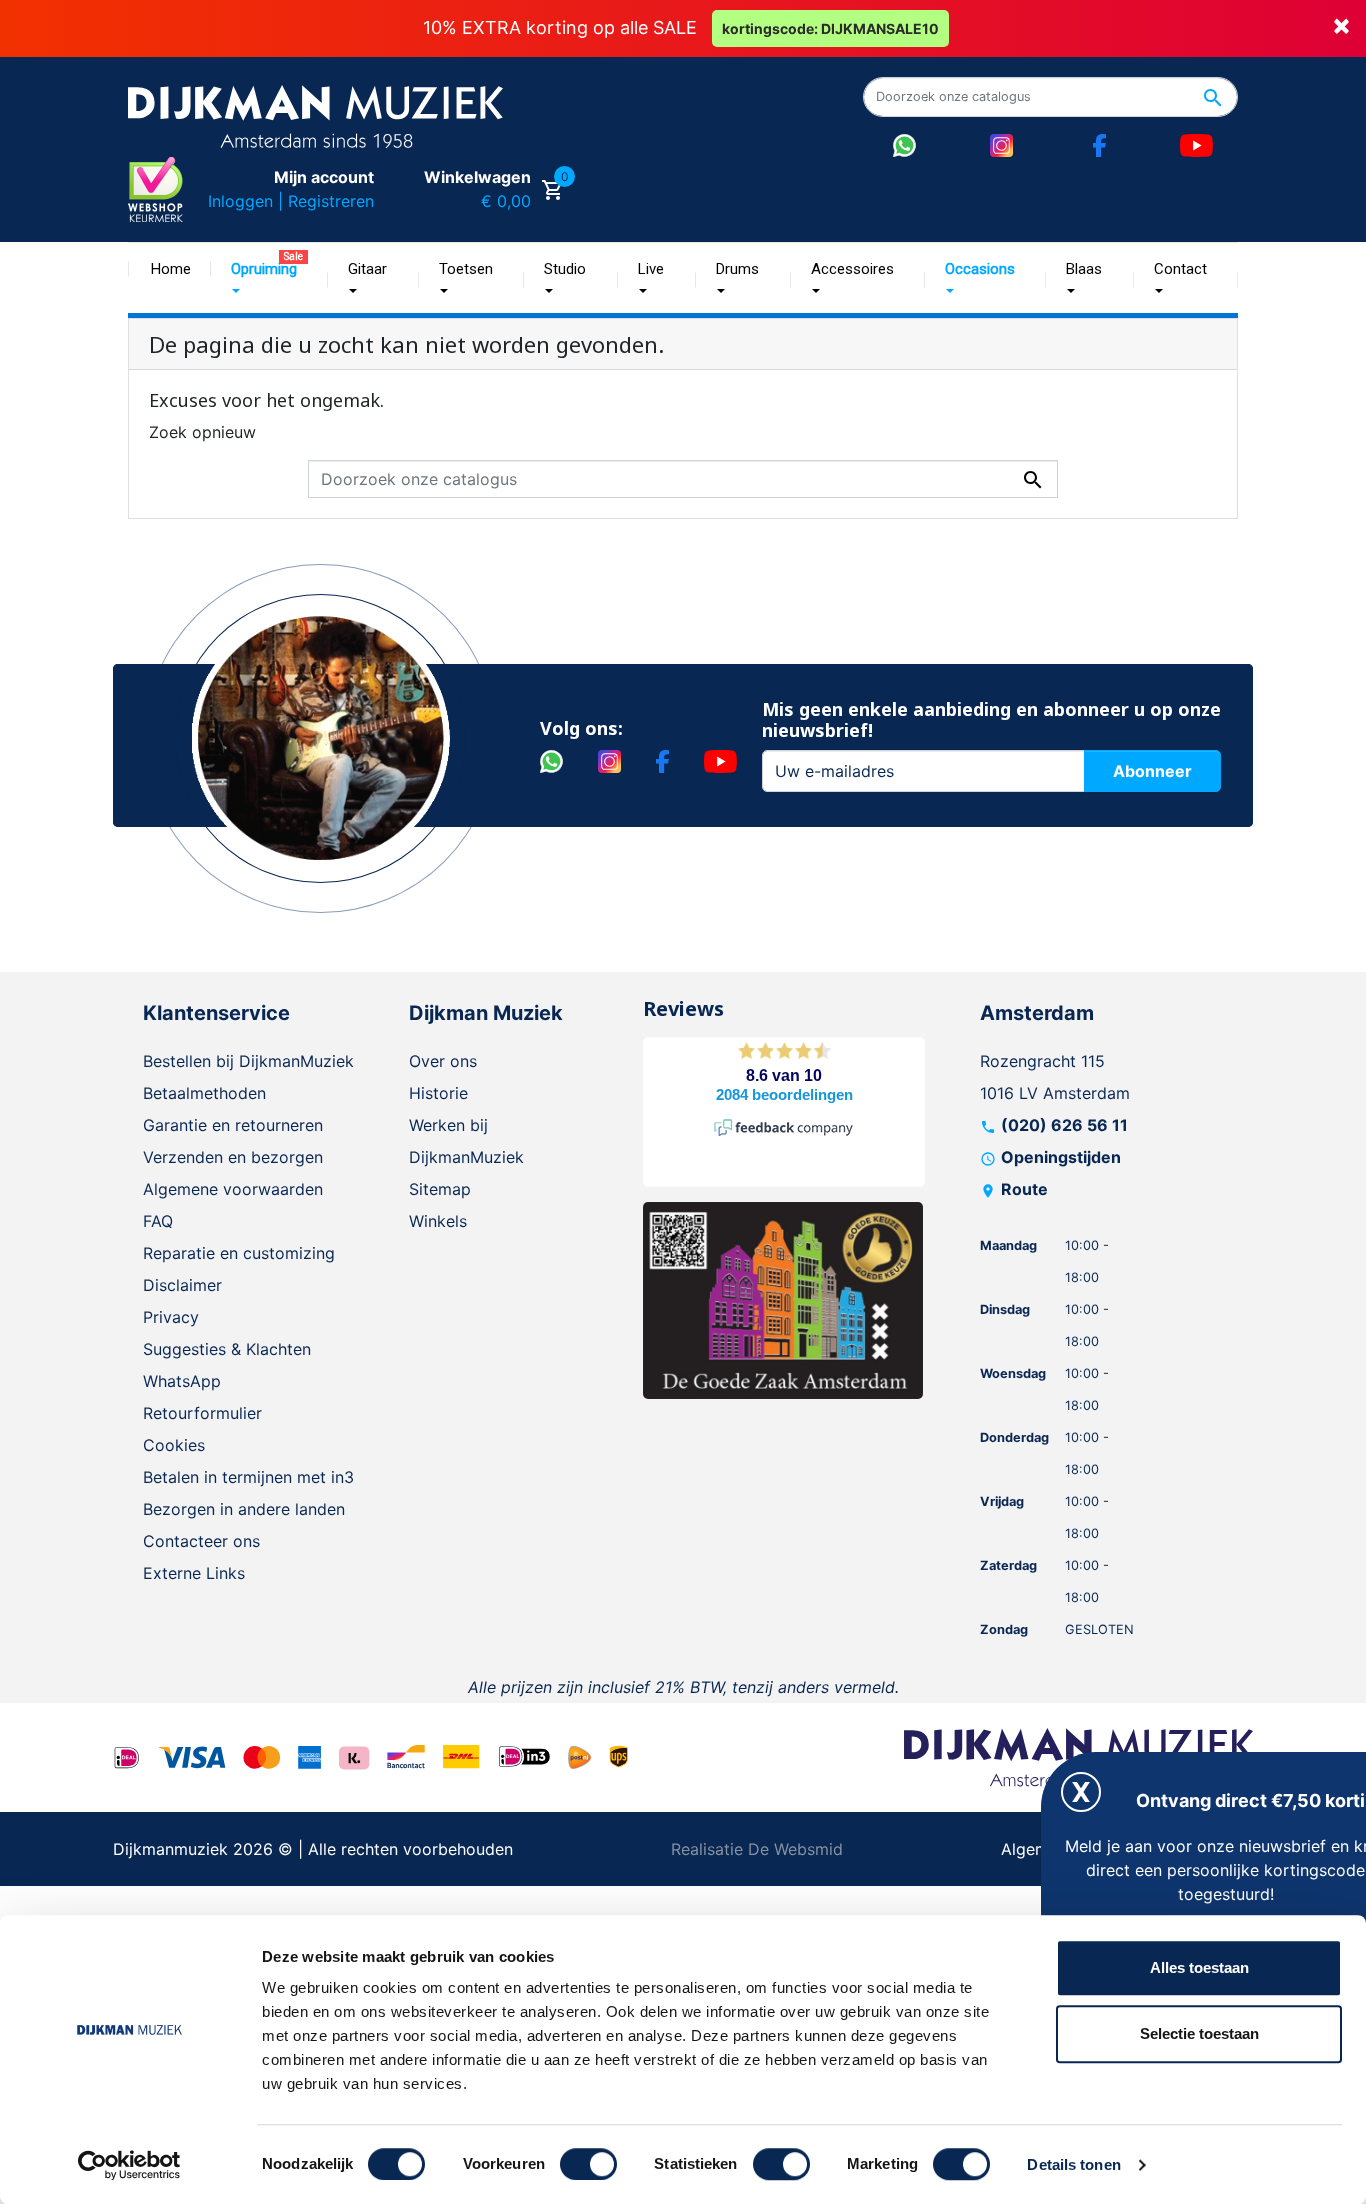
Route (1024, 1189)
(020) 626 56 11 (1064, 1125)
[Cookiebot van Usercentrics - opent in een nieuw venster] (129, 2165)
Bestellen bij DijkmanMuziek (248, 1061)
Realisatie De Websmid (757, 1849)
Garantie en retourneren (233, 1125)
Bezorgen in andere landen (244, 1509)
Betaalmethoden (204, 1093)
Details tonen (1073, 2164)
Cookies (174, 1445)
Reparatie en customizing (239, 1253)
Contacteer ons (201, 1541)
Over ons (443, 1061)
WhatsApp (182, 1381)
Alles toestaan (1199, 1967)
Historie (438, 1093)
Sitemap (440, 1189)
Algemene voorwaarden (233, 1189)
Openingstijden (1061, 1157)
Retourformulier (202, 1413)
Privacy (171, 1317)
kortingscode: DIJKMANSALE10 (830, 28)
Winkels (438, 1221)
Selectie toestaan (1199, 2033)
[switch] (588, 2164)
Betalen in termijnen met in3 (248, 1477)
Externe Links (194, 1573)
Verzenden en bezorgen (233, 1157)
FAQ (158, 1221)
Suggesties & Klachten (227, 1349)
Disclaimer (182, 1285)
